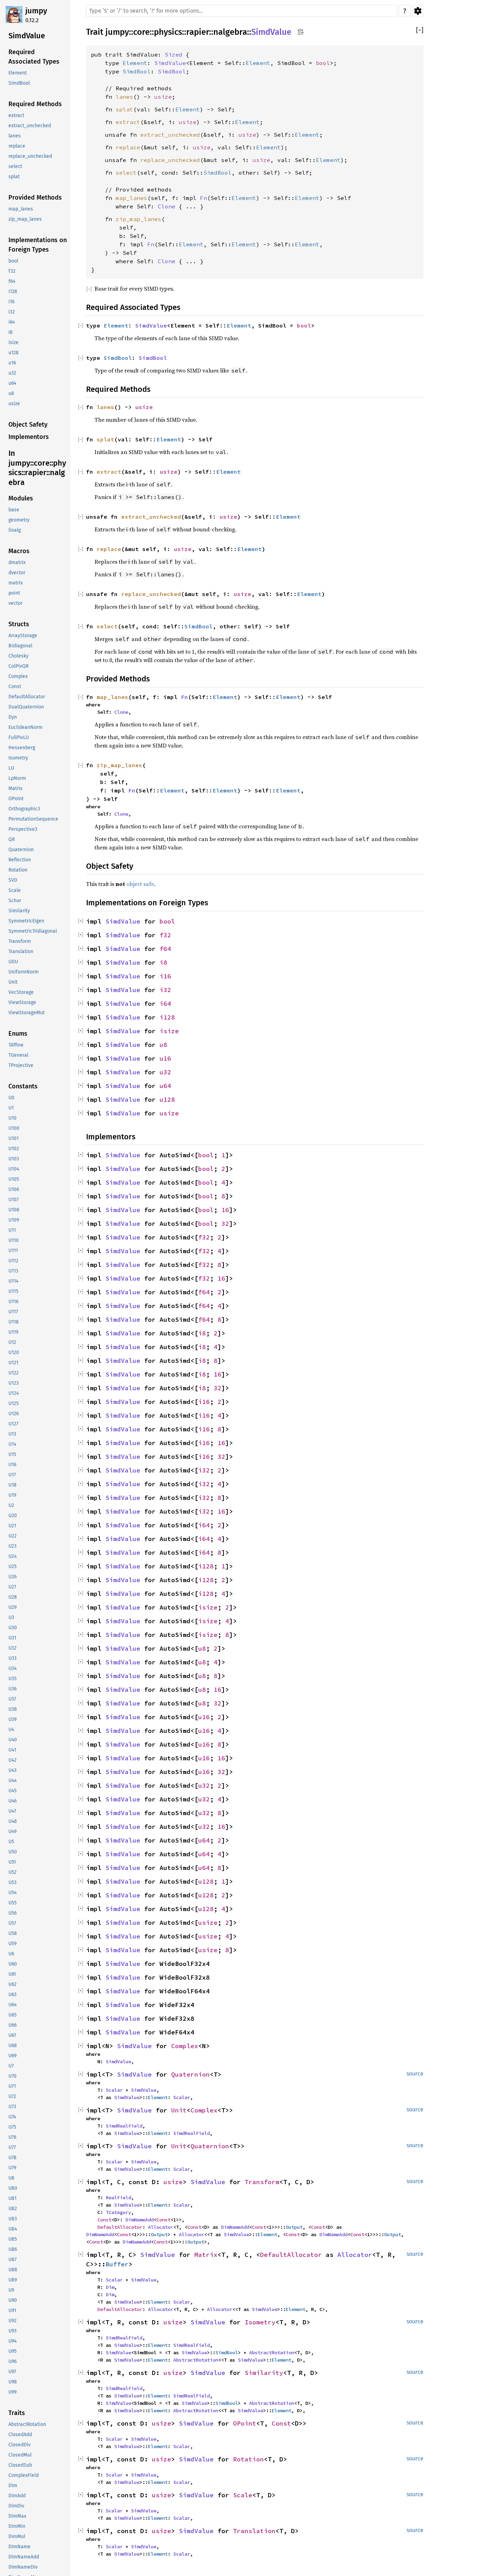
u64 (165, 1086)
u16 (165, 1058)
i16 (165, 976)
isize (169, 1031)
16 (225, 1210)
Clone (167, 206)
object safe (140, 884)
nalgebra (230, 32)
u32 (165, 1072)
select (126, 173)
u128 (167, 1099)
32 (225, 1224)
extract (128, 122)
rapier (198, 32)
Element (135, 63)
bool (323, 63)
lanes (124, 97)
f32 (165, 935)
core (141, 32)
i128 (167, 1017)
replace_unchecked (170, 160)
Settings (418, 11)
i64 (165, 1004)
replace (128, 147)
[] (420, 30)
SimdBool (137, 71)
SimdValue (271, 32)
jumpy (36, 11)
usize (163, 97)
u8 (163, 1045)
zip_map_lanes (138, 219)
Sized (174, 54)
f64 (165, 949)
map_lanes (131, 198)
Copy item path (301, 32)
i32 (165, 990)
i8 (163, 962)
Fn (203, 198)
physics (168, 32)
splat (124, 109)
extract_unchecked (170, 135)
